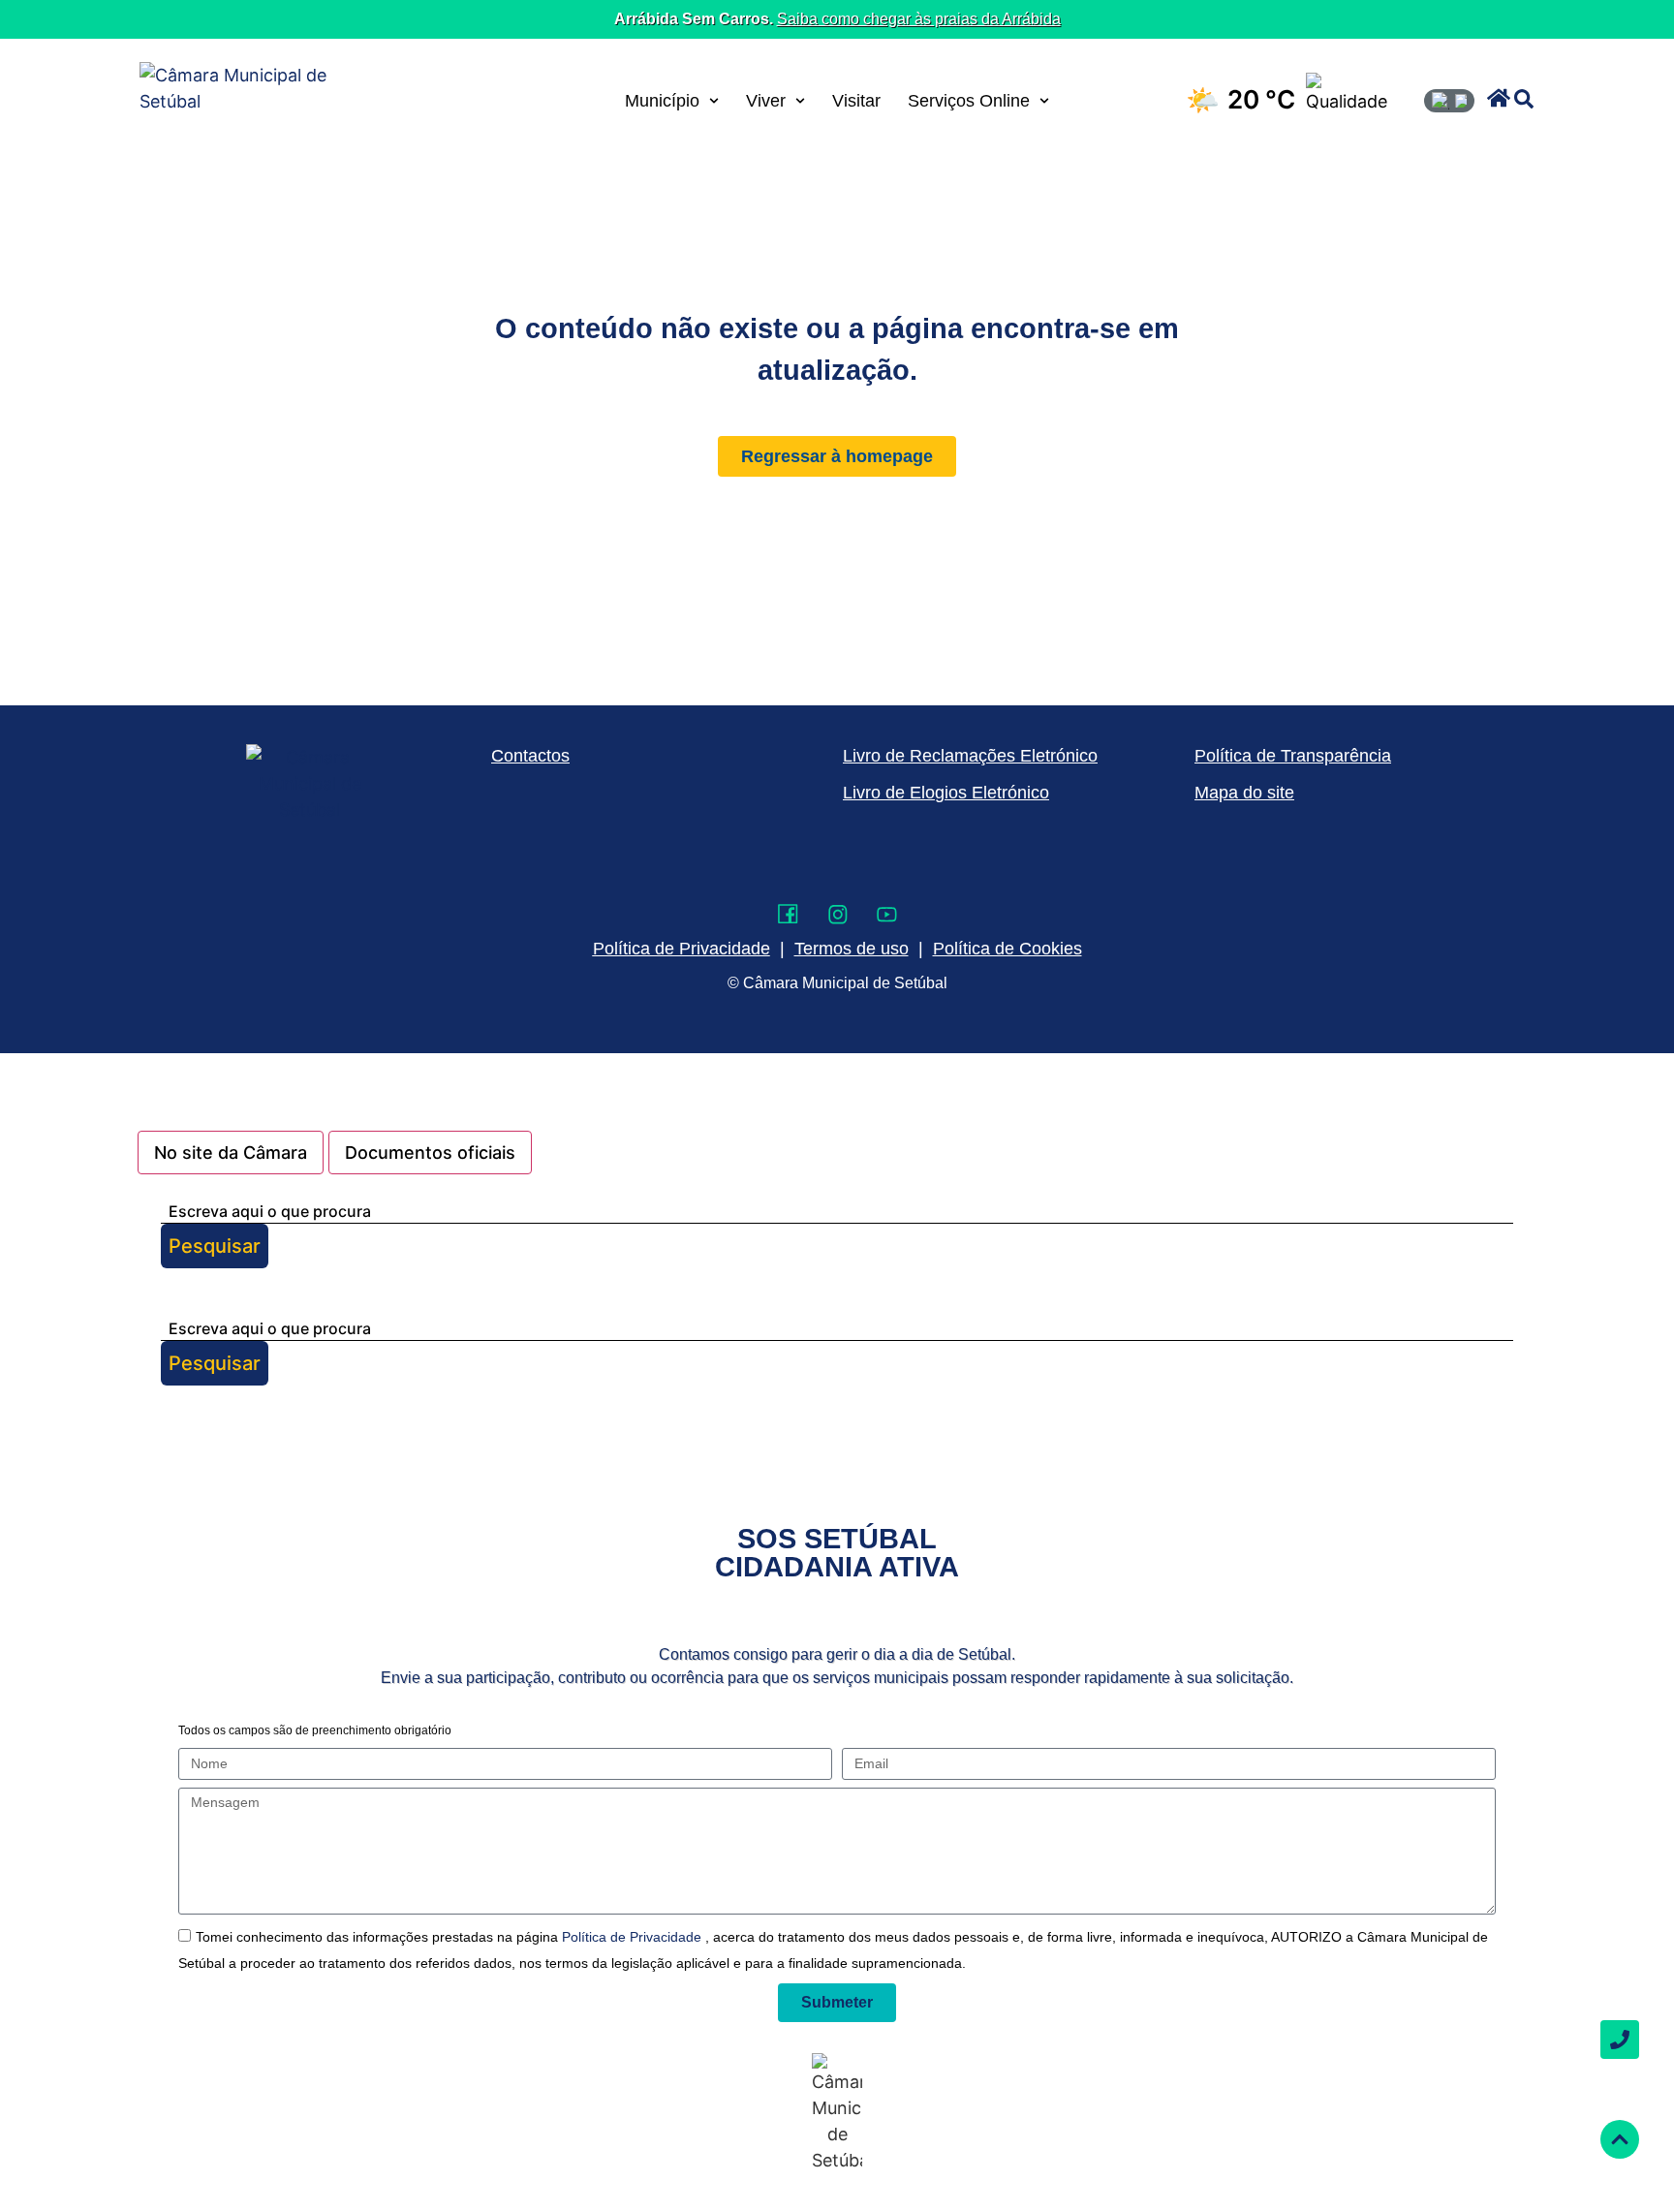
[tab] (231, 1153)
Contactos (530, 756)
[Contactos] (1620, 2040)
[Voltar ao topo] (1620, 2139)
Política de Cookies (1007, 949)
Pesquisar (215, 1246)
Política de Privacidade (634, 1937)
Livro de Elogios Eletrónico (946, 793)
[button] (1499, 98)
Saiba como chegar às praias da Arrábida (919, 19)
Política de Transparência (1293, 756)
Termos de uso (852, 949)
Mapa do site (1244, 793)
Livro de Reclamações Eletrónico (970, 756)
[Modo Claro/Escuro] (1449, 101)
